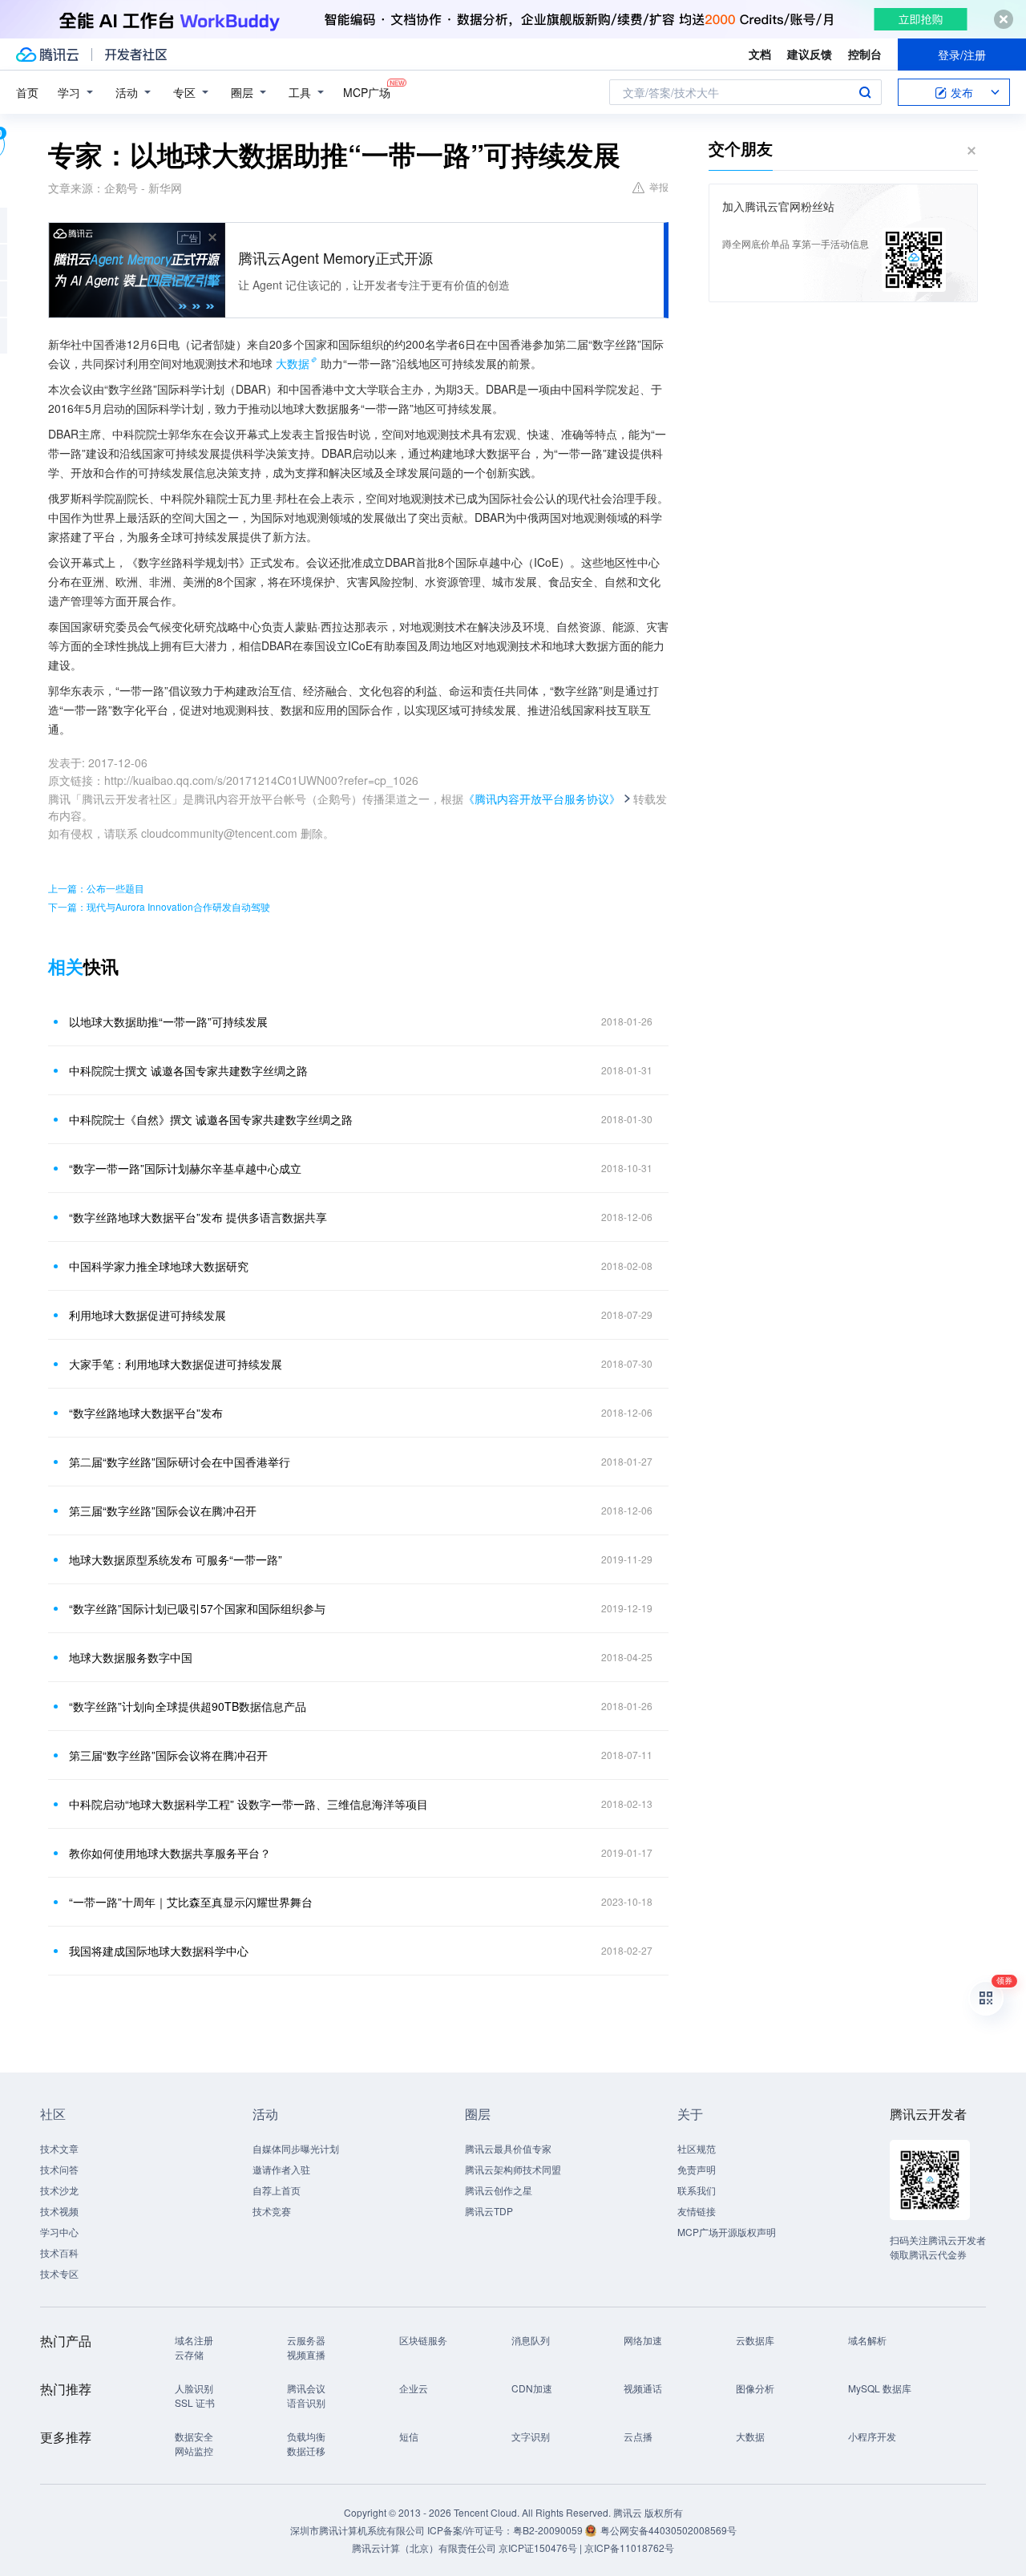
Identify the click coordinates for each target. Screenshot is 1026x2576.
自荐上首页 (277, 2190)
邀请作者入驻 (281, 2169)
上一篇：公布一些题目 (96, 888)
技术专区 (59, 2273)
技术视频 (59, 2211)
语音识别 (306, 2402)
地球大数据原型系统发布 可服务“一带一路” (176, 1559)
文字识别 (531, 2436)
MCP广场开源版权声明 (727, 2232)
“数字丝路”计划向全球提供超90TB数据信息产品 (188, 1706)
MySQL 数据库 (880, 2388)
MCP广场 (367, 92)
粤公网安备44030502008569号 (669, 2530)
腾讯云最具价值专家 (508, 2148)
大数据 (293, 363)
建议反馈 (810, 54)
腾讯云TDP (489, 2211)
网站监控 (194, 2451)
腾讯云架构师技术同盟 (513, 2169)
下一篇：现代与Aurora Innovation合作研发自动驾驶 (159, 906)
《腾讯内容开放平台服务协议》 (542, 799)
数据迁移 (306, 2451)
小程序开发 (872, 2436)
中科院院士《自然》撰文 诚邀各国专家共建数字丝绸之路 (211, 1119)
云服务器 (306, 2340)
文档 (760, 54)
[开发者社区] (136, 55)
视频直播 (306, 2354)
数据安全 (194, 2436)
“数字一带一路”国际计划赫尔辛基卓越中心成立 (185, 1168)
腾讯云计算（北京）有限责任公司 (424, 2548)
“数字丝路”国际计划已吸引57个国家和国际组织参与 (197, 1608)
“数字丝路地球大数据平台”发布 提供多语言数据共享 (198, 1217)
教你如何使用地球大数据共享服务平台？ (170, 1853)
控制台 (865, 54)
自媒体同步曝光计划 (296, 2148)
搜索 (865, 92)
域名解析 (867, 2340)
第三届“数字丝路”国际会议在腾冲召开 (163, 1510)
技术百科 (59, 2252)
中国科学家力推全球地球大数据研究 (159, 1266)
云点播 (638, 2436)
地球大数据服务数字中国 (131, 1657)
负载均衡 (306, 2436)
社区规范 (697, 2148)
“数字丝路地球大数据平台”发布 (146, 1413)
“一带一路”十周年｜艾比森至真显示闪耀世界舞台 (191, 1902)
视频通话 (643, 2388)
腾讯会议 (306, 2388)
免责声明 (697, 2169)
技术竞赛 (272, 2211)
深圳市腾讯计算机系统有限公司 (357, 2530)
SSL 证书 (195, 2402)
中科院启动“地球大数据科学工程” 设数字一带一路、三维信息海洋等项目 (248, 1804)
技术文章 (59, 2148)
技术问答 (59, 2169)
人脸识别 (194, 2388)
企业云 (414, 2388)
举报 (659, 186)
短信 (409, 2436)
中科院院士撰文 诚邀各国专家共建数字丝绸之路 (188, 1070)
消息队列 (531, 2340)
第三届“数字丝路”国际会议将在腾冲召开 (168, 1755)
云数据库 (755, 2340)
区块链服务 (423, 2340)
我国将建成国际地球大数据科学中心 (159, 1951)
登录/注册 (962, 55)
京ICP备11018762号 (629, 2548)
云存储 (189, 2354)
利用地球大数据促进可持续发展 (147, 1315)
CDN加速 (532, 2388)
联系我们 (697, 2190)
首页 (27, 92)
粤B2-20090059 (549, 2530)
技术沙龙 (59, 2190)
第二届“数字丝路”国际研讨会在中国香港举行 (180, 1462)
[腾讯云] (47, 55)
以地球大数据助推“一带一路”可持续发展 (168, 1021)
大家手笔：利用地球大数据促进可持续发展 (176, 1364)
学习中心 (59, 2232)
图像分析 (755, 2388)
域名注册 (194, 2340)
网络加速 (643, 2340)
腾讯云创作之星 (499, 2190)
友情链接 (697, 2211)
